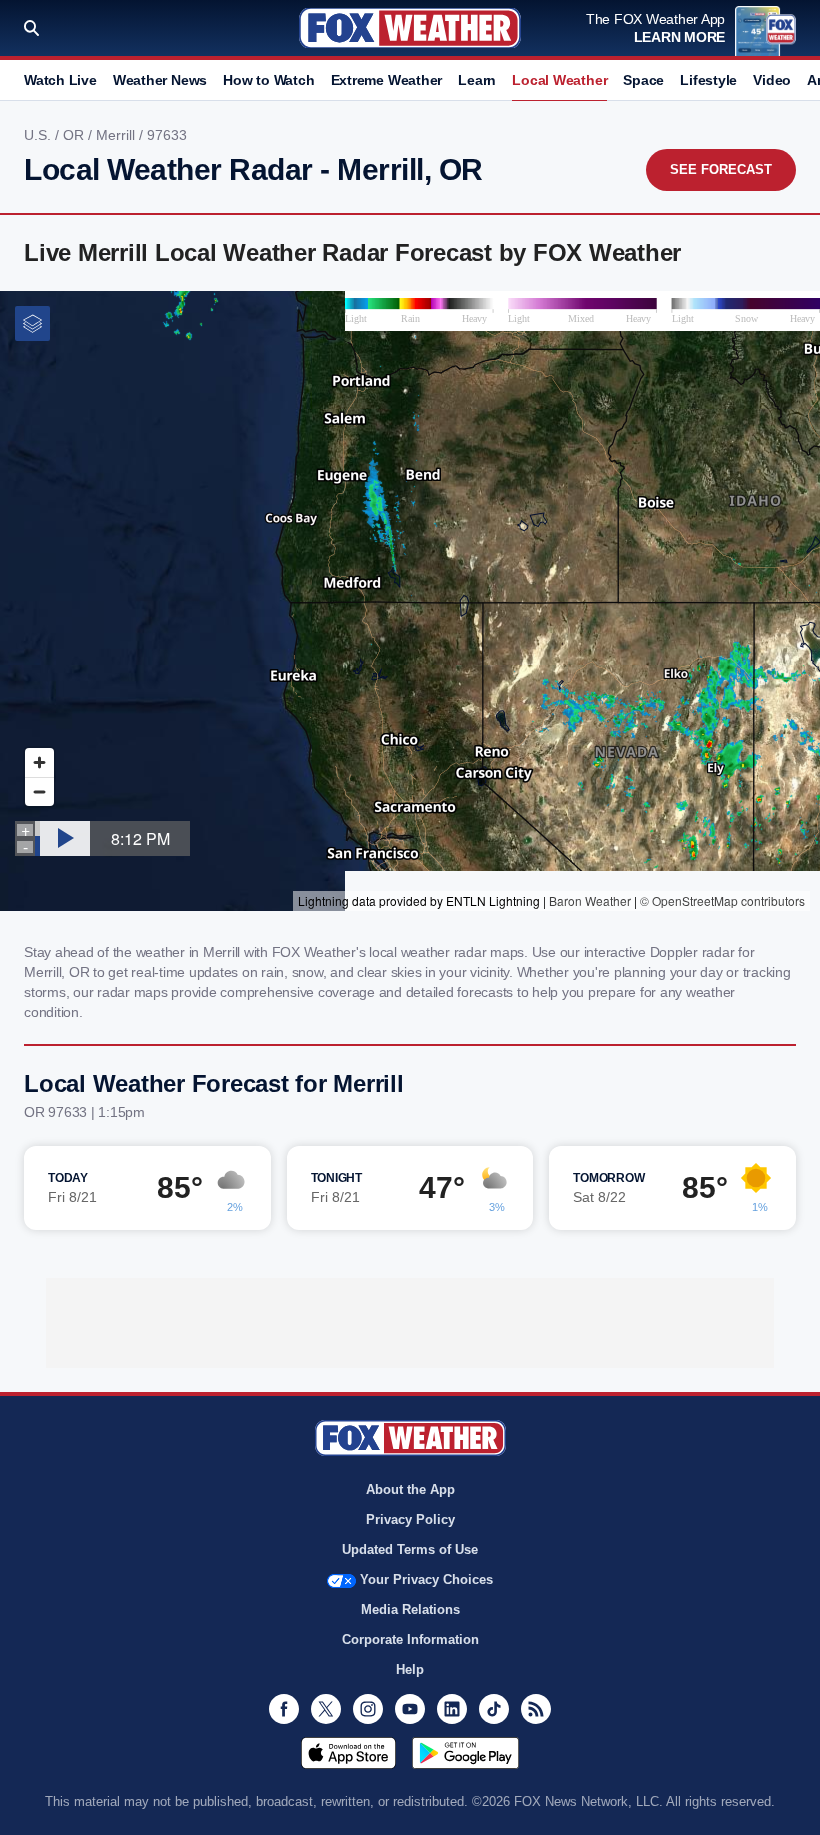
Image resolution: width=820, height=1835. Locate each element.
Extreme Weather (387, 80)
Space (643, 80)
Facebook (284, 1709)
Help (410, 1669)
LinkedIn (452, 1709)
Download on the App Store (348, 1753)
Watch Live (60, 80)
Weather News (160, 80)
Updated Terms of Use (410, 1549)
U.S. (39, 135)
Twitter (326, 1709)
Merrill (117, 135)
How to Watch (268, 80)
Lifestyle (708, 80)
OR (75, 135)
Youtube (410, 1709)
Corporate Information (410, 1639)
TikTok (494, 1709)
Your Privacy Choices (426, 1579)
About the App (410, 1489)
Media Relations (410, 1609)
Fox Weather (410, 28)
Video (772, 80)
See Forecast (721, 169)
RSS (536, 1709)
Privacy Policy (410, 1519)
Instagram (368, 1709)
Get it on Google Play (465, 1753)
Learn (477, 80)
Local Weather (559, 80)
